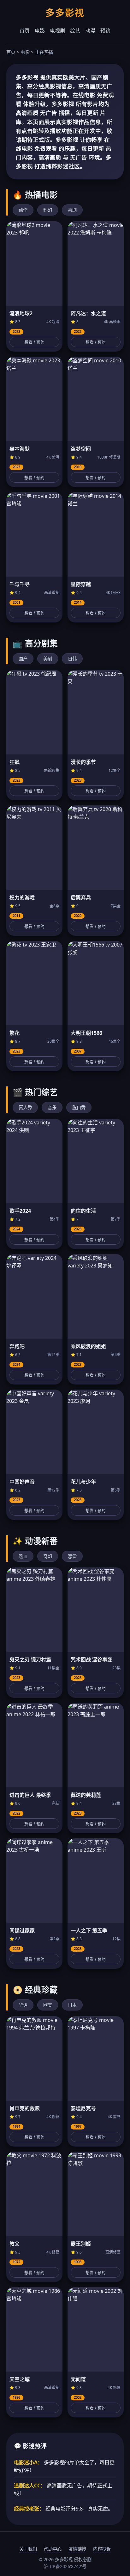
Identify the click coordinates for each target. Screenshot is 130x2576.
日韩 (72, 659)
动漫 (90, 31)
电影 (40, 31)
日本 (72, 2005)
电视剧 (57, 31)
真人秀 (25, 1107)
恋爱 (72, 1556)
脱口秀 (79, 1107)
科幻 (48, 210)
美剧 (48, 659)
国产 (23, 659)
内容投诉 (102, 2549)
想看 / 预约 (34, 342)
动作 (23, 210)
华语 (23, 2005)
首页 (25, 31)
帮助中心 (53, 2549)
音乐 (52, 1107)
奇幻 (48, 1556)
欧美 (48, 2005)
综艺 (75, 31)
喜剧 (72, 210)
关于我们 (28, 2549)
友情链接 (77, 2549)
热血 (23, 1556)
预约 (105, 31)
